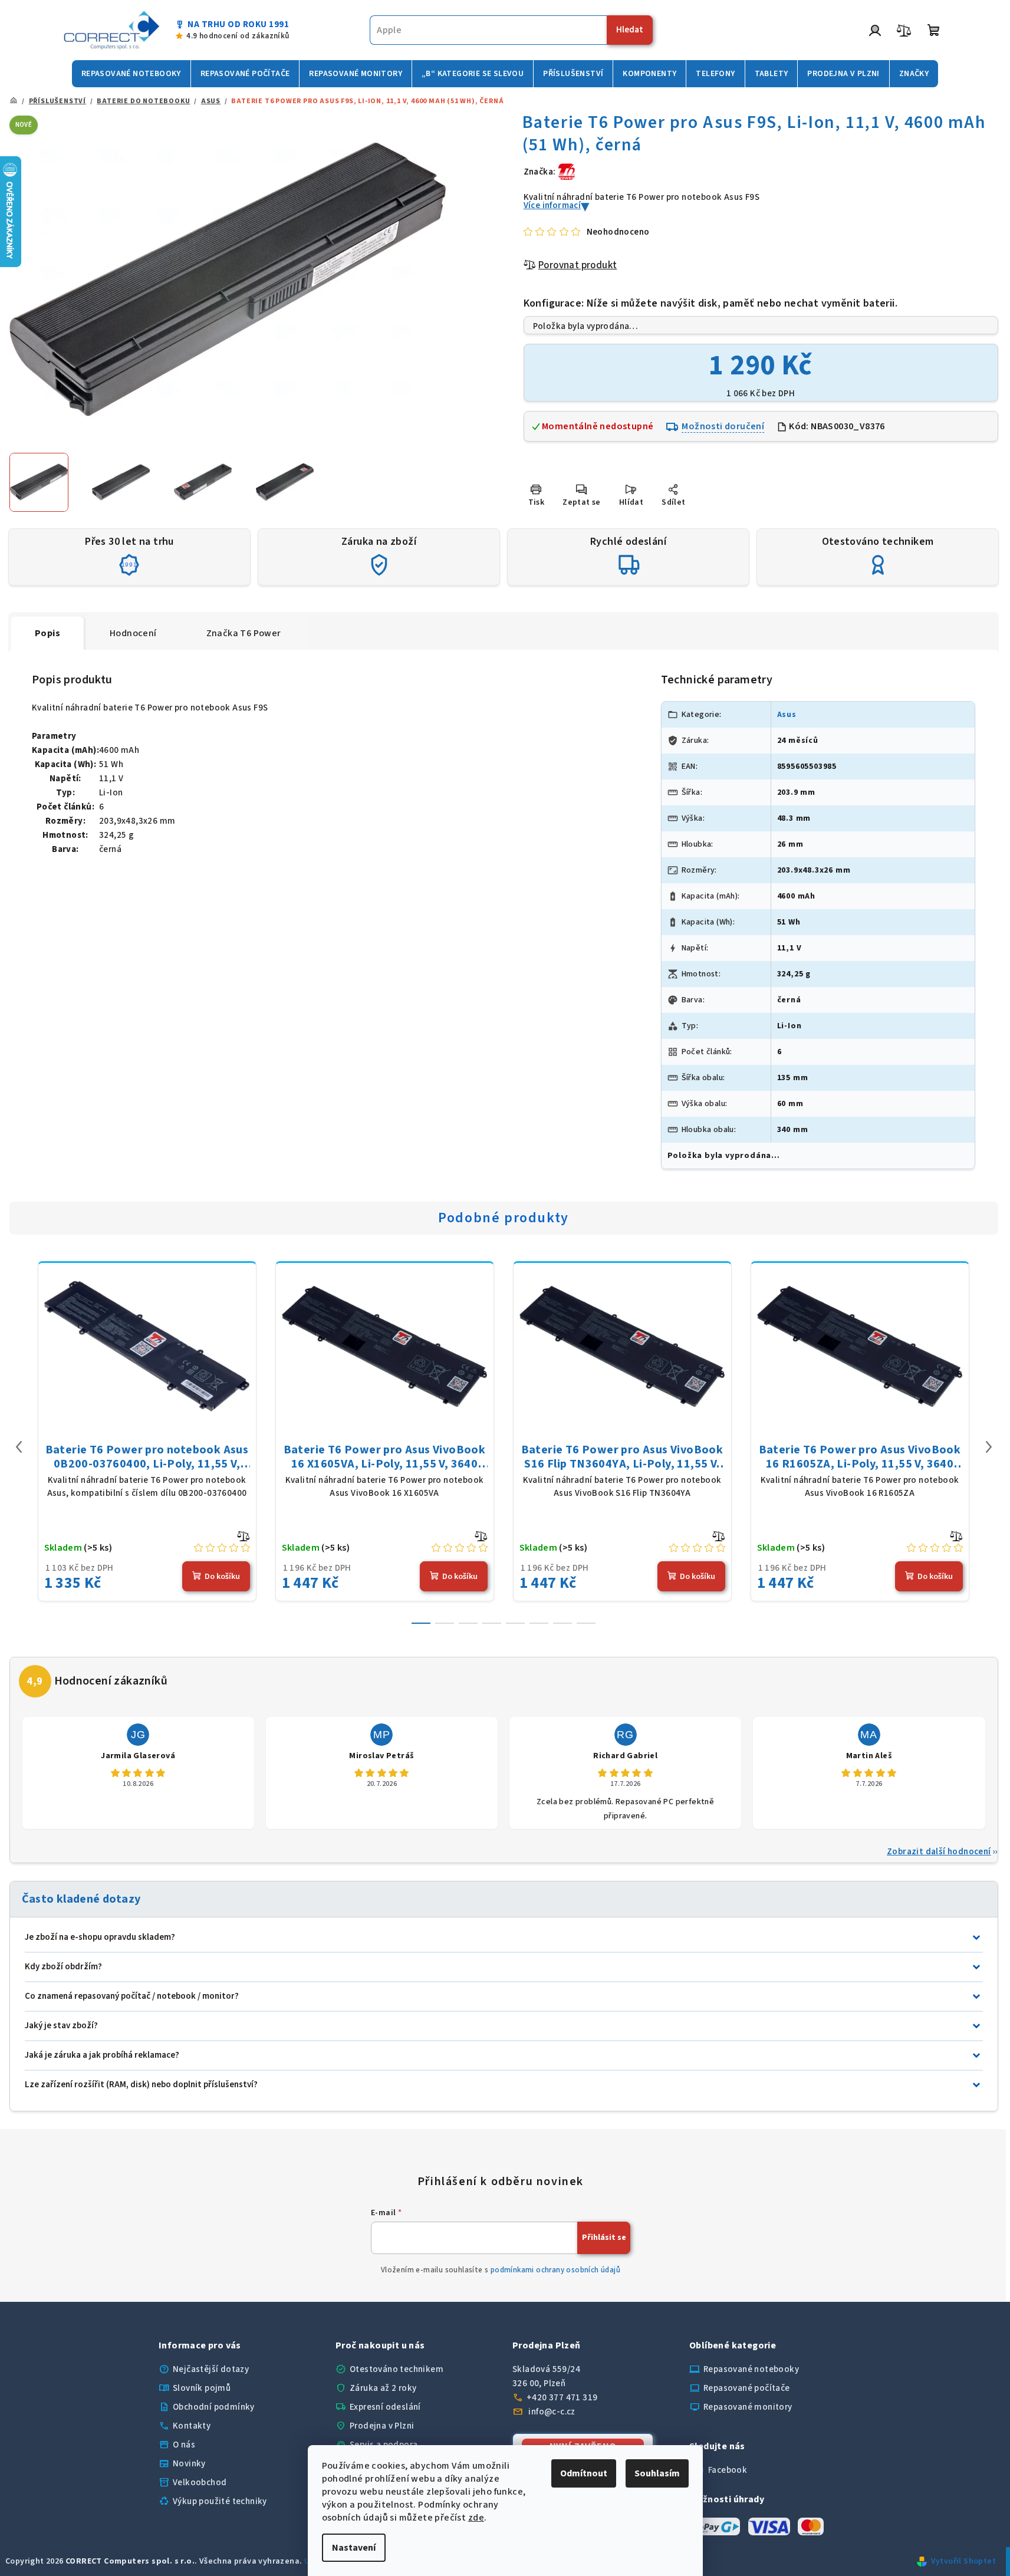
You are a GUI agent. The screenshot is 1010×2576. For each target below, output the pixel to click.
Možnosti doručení (723, 426)
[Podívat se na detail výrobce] (567, 171)
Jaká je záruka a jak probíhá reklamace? (102, 2055)
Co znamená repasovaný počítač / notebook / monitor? (132, 1996)
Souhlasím (657, 2473)
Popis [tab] (47, 633)
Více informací (552, 205)
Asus (787, 715)
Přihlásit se (604, 2238)
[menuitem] (131, 74)
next (989, 1447)
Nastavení (354, 2548)
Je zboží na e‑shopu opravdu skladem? (100, 1937)
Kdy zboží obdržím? (63, 1967)
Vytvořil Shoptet (963, 2561)
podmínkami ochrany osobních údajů (555, 2270)
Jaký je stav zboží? (61, 2026)
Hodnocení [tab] (133, 633)
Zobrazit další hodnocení (939, 1852)
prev (19, 1447)
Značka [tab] (244, 633)
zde (476, 2518)
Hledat (630, 30)
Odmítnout (584, 2473)
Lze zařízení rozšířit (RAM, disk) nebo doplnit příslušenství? (141, 2085)
